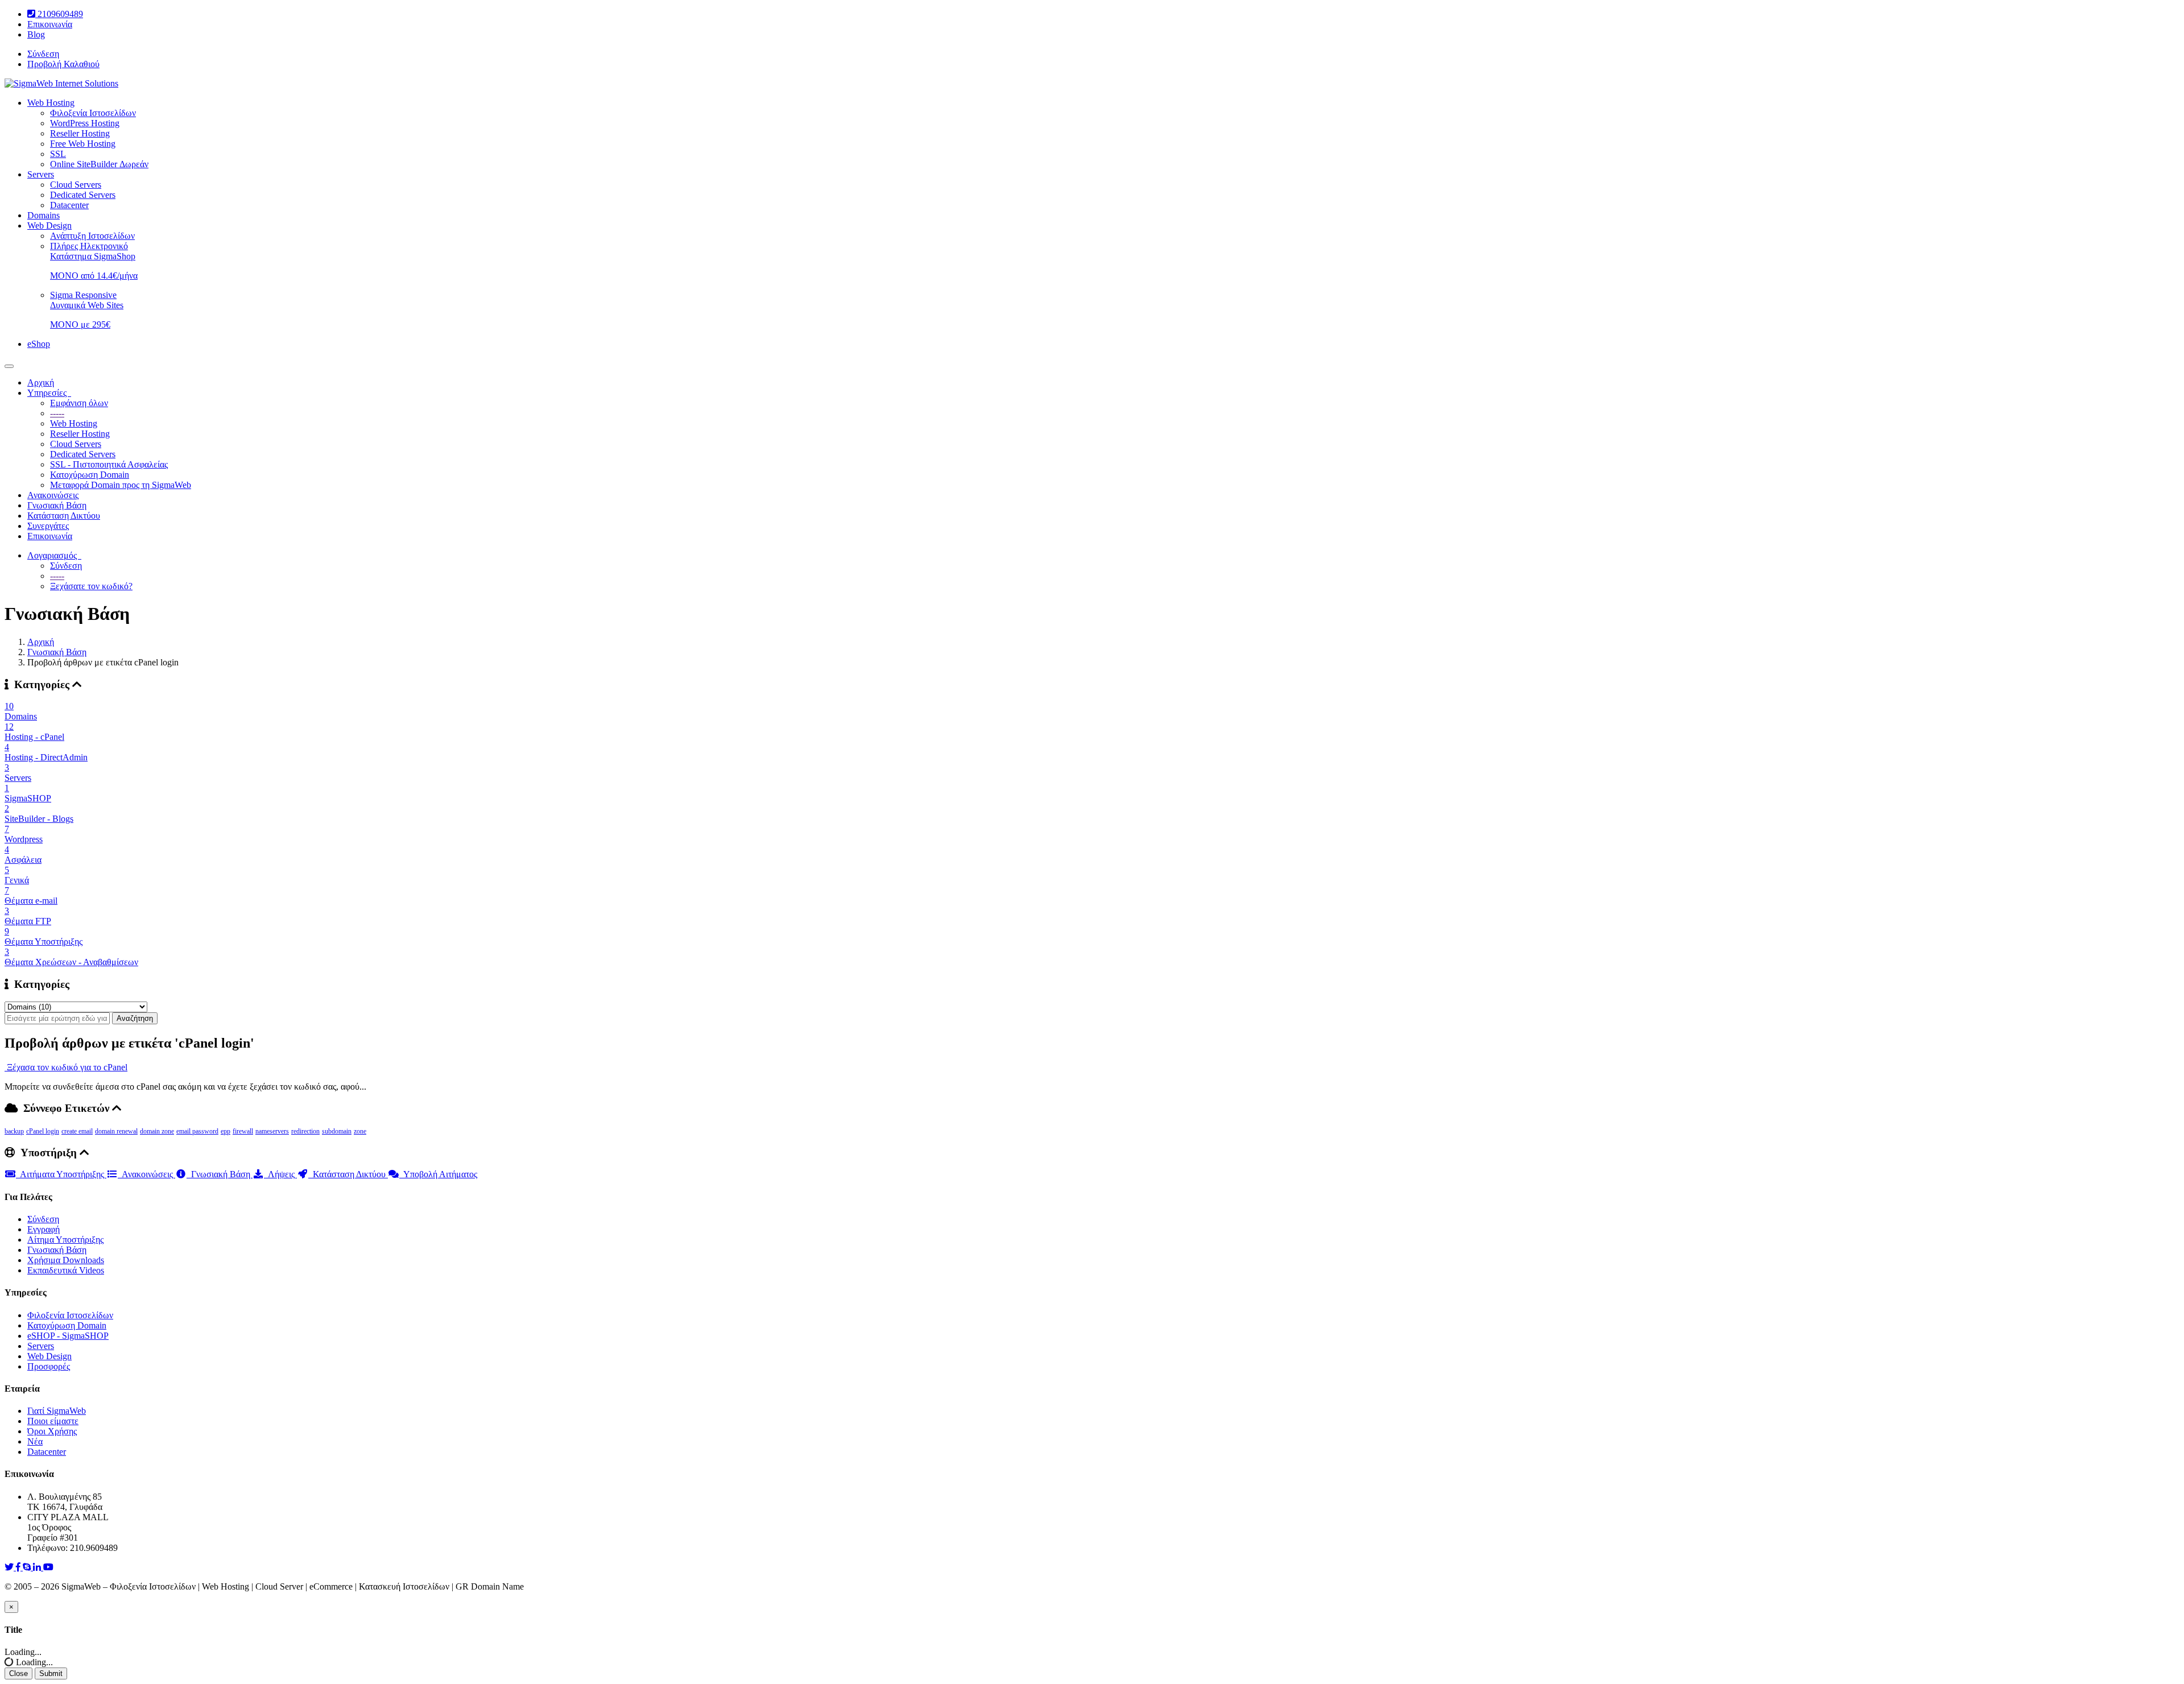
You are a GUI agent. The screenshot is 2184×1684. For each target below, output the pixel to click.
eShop (39, 344)
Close (18, 1673)
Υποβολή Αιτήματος (438, 1174)
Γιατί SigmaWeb (57, 1411)
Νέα (35, 1441)
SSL (58, 154)
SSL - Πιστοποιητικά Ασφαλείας (109, 464)
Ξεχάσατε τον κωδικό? (91, 586)
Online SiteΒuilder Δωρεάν (99, 164)
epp (226, 1131)
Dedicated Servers (83, 195)
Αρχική (41, 382)
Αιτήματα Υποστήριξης (61, 1174)
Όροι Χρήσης (52, 1431)
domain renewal (116, 1131)
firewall (243, 1131)
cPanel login (43, 1131)
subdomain (337, 1131)
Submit (51, 1673)
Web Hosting (51, 103)
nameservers (272, 1131)
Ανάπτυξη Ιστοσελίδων (92, 236)
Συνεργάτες (48, 526)
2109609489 (59, 14)
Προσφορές (49, 1366)
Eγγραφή (44, 1229)
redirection (305, 1131)
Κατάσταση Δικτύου (64, 516)
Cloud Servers (76, 185)
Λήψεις (280, 1174)
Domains (44, 215)
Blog (36, 34)
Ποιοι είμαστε (53, 1421)
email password (197, 1131)
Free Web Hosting (83, 144)
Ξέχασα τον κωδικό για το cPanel (66, 1067)
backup (14, 1131)
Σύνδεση (43, 54)
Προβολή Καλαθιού (63, 64)
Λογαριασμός (54, 555)
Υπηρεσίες (49, 393)
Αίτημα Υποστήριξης (65, 1240)
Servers (41, 174)
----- (57, 413)
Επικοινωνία (50, 24)
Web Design (49, 226)
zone (360, 1131)
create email (77, 1131)
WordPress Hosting (85, 123)
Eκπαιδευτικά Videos (66, 1270)
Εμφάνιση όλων (79, 403)
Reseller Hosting (80, 133)
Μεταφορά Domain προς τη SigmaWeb (121, 485)
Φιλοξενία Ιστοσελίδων (93, 113)
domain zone (157, 1131)
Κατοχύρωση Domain (90, 475)
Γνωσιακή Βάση (57, 505)
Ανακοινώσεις (53, 495)
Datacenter (69, 205)
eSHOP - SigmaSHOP (68, 1336)
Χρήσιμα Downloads (66, 1260)
